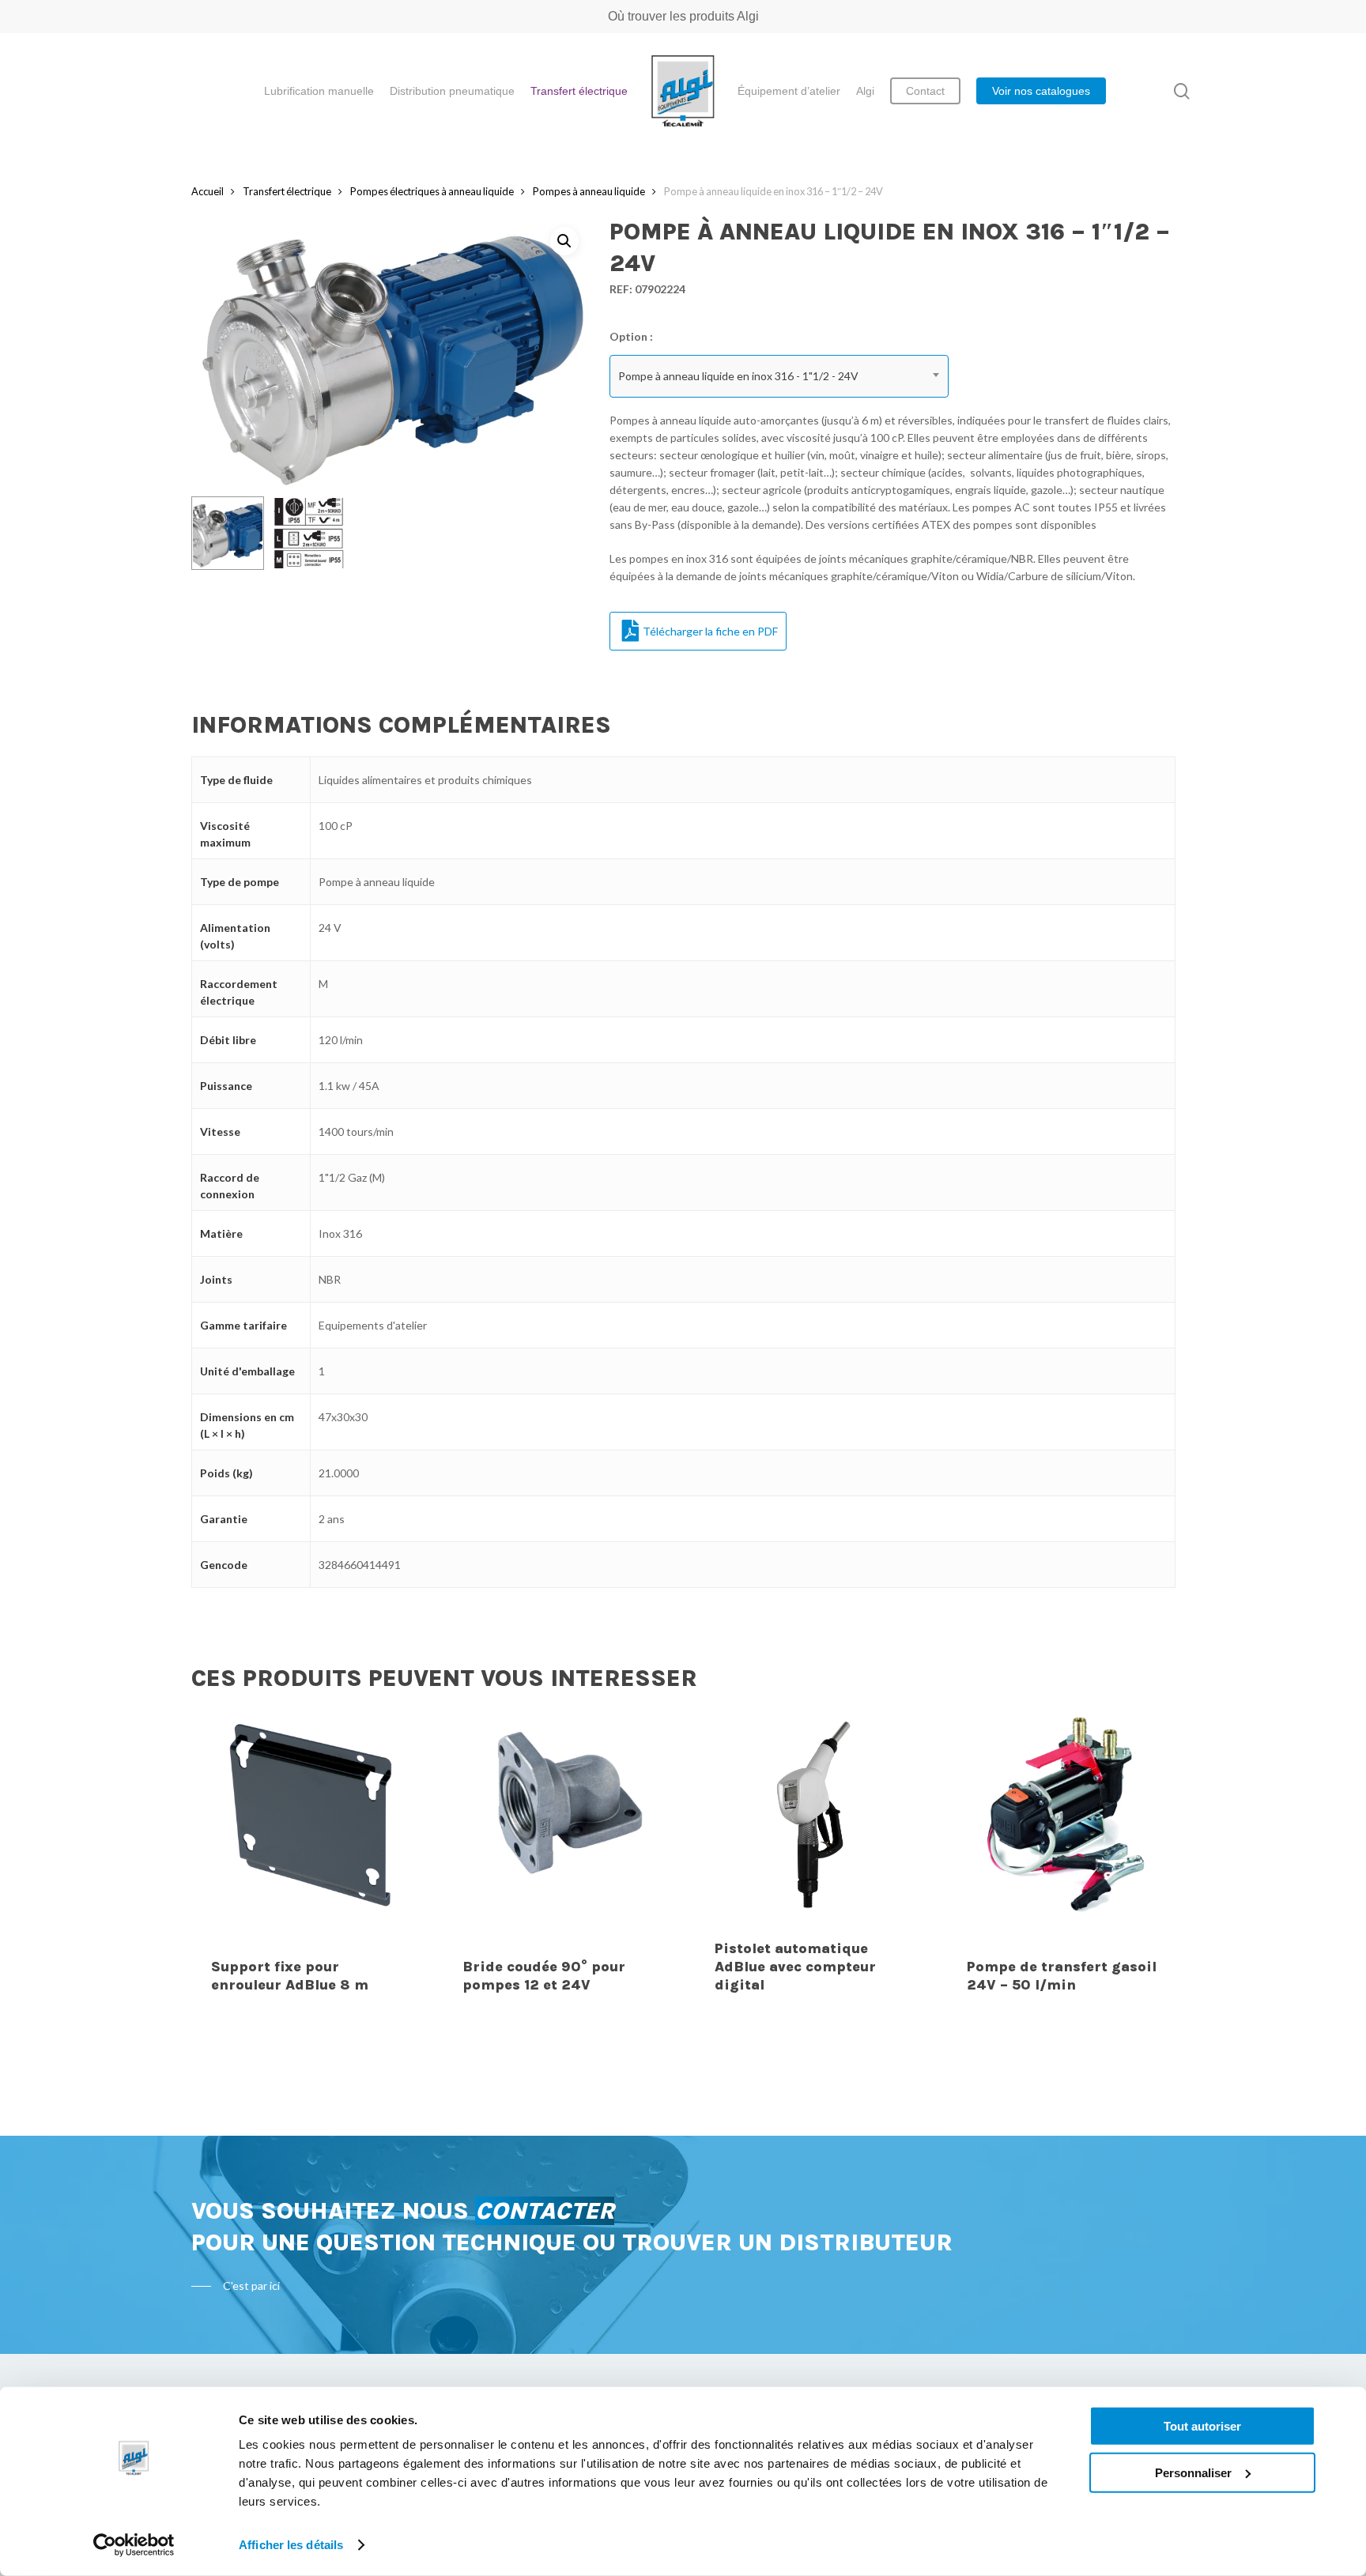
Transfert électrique (287, 191)
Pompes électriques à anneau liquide (432, 191)
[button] (564, 241)
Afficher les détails (291, 2545)
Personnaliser (1193, 2472)
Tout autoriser (1202, 2426)
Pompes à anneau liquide (589, 191)
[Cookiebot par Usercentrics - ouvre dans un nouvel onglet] (134, 2545)
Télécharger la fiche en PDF (710, 631)
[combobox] (779, 376)
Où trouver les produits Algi (683, 16)
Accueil (208, 191)
